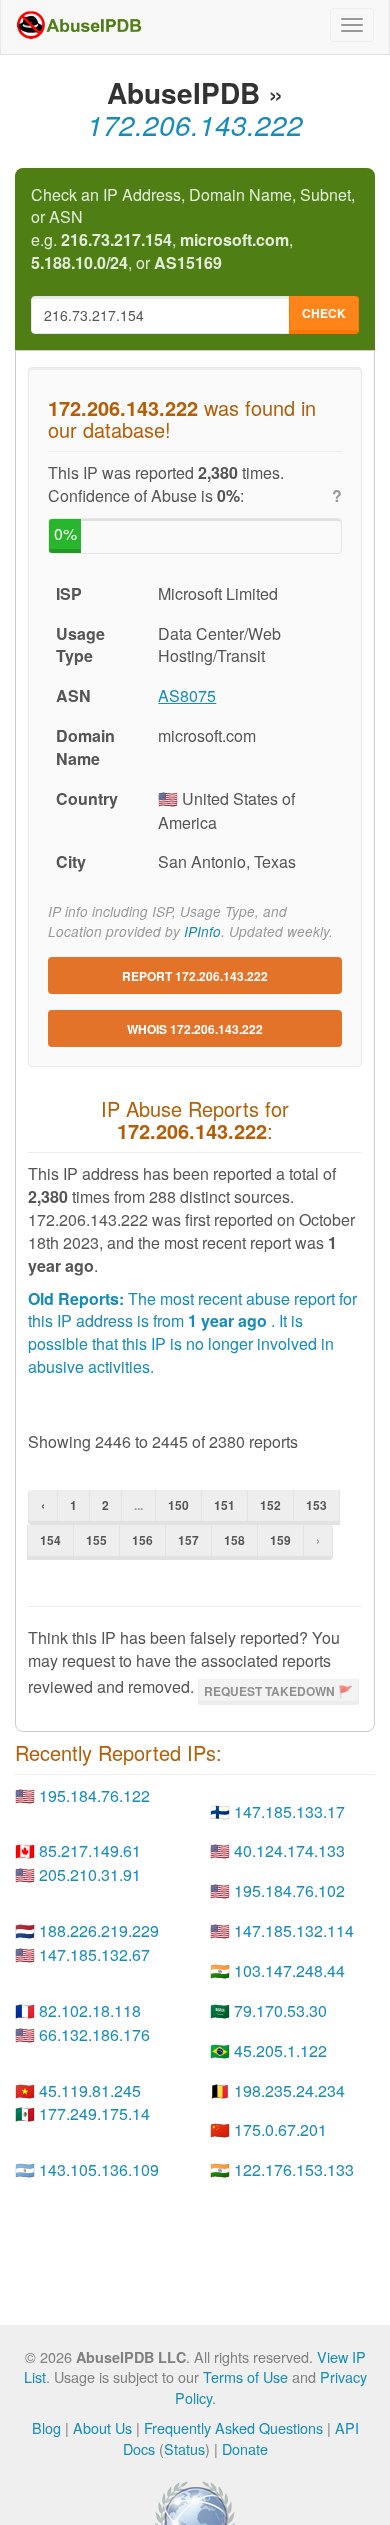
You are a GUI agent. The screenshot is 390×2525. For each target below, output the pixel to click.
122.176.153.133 (294, 2169)
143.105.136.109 (99, 2169)
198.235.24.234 (289, 2090)
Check (324, 313)
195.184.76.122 (94, 1795)
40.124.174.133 (289, 1850)
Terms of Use (245, 2376)
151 (224, 1505)
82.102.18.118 (90, 2010)
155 (96, 1540)
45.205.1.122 (280, 2050)
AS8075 (187, 695)
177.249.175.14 (94, 2113)
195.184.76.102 (289, 1890)
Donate (245, 2448)
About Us (102, 2427)
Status (184, 2448)
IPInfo (202, 931)
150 (178, 1505)
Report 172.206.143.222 (195, 976)
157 (188, 1540)
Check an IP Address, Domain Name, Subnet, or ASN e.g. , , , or (193, 229)
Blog (46, 2427)
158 (234, 1540)
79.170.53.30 (280, 2010)
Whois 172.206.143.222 (195, 1029)
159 (280, 1540)
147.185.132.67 (94, 1954)
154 (50, 1540)
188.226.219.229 (99, 1930)
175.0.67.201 (280, 2129)
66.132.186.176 (94, 2034)
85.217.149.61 (90, 1850)
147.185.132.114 (294, 1930)
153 (316, 1505)
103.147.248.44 (289, 1970)
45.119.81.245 (90, 2090)
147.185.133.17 (289, 1811)
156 (142, 1540)
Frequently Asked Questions (233, 2427)
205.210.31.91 (90, 1874)
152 (270, 1505)
